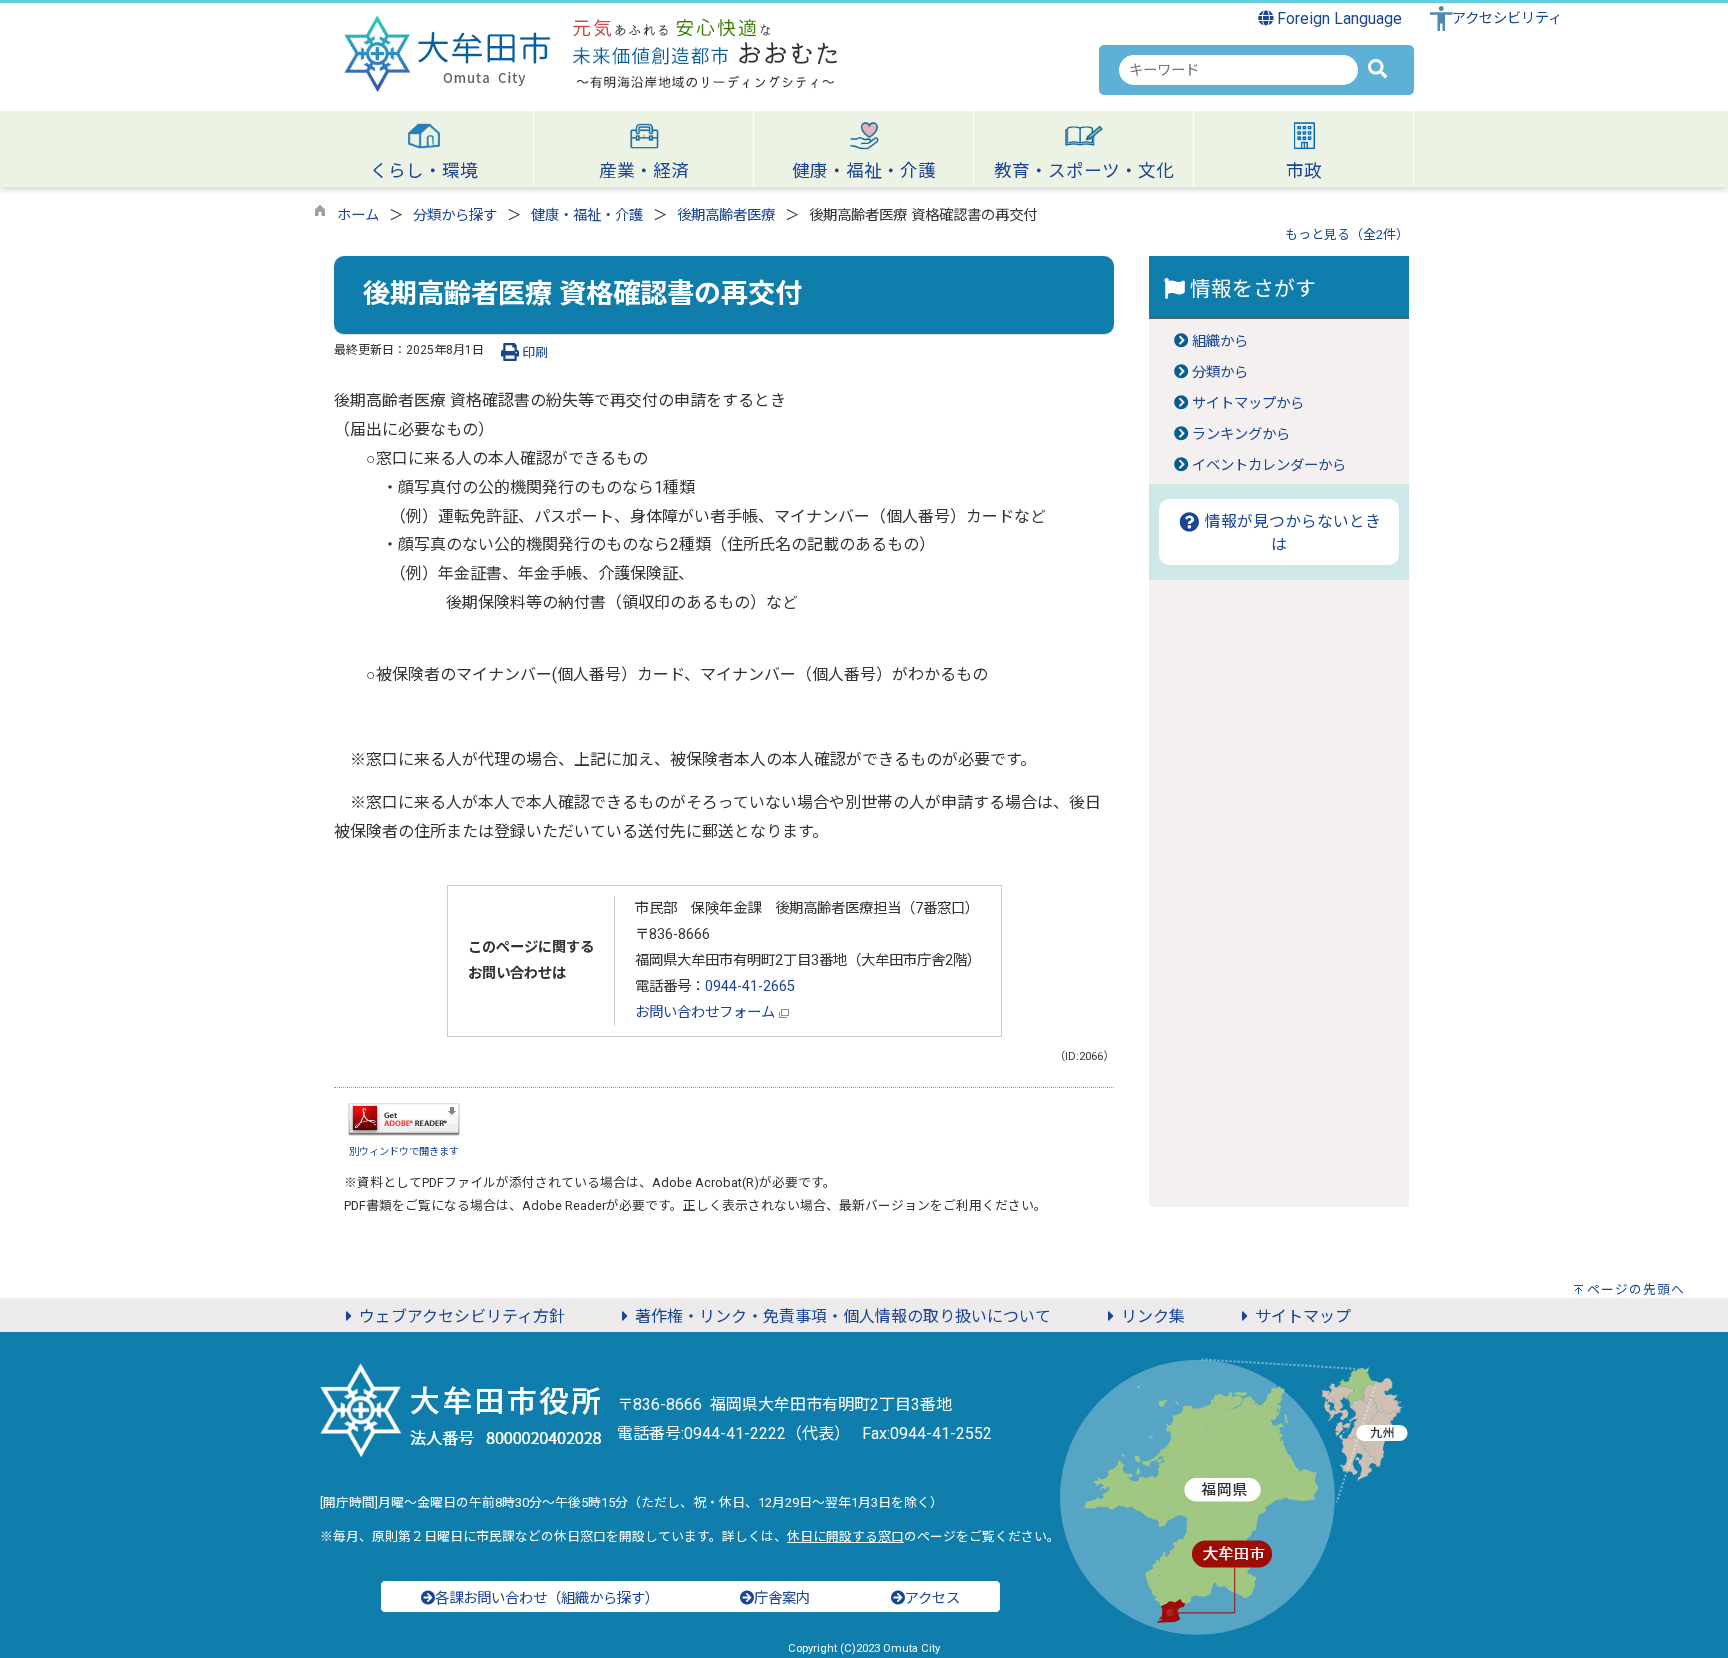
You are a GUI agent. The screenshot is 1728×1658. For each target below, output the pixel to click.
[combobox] (1238, 70)
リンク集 (1153, 1316)
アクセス (932, 1598)
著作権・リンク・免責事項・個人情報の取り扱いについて (843, 1316)
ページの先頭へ (1636, 1289)
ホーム (358, 215)
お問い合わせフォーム (707, 1012)
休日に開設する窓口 (845, 1536)
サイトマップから (1248, 403)
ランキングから (1241, 434)
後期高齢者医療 (726, 215)
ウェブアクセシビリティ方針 (462, 1316)
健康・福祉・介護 (587, 215)
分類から (1220, 372)
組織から (1220, 341)
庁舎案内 (782, 1598)
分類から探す (455, 215)
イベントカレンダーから (1269, 465)
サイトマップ (1303, 1316)
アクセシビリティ (1507, 18)
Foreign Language (1337, 18)
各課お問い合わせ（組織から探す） (547, 1598)
